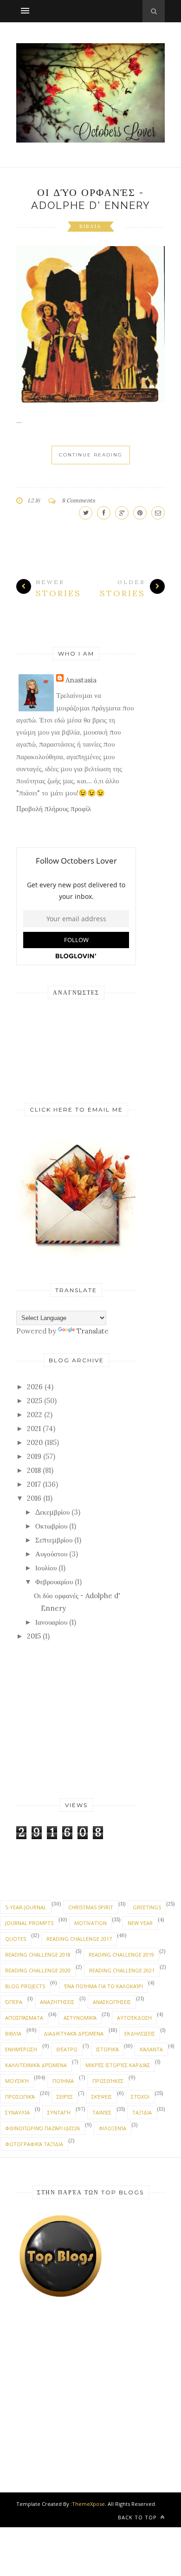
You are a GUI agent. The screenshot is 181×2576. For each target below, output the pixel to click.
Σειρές (65, 2097)
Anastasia (81, 680)
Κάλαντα (151, 2049)
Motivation (90, 1923)
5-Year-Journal (26, 1907)
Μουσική (17, 2081)
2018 (34, 1470)
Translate (93, 1331)
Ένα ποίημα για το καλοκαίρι (103, 1986)
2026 (35, 1387)
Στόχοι (140, 2097)
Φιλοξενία (113, 2128)
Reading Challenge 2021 (122, 1970)
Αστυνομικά (80, 2018)
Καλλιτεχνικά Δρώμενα (36, 2065)
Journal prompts (29, 1923)
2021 (34, 1428)
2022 (35, 1415)
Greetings (147, 1907)
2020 (35, 1442)
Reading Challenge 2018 (38, 1955)
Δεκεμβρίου (52, 1512)
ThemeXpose (88, 2504)
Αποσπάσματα (24, 2018)
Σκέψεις (102, 2097)
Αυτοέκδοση (134, 2018)
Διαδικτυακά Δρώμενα (74, 2033)
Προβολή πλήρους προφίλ (54, 809)
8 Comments (78, 500)
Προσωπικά (20, 2097)
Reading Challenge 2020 (38, 1970)
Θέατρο (67, 2049)
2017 (34, 1484)
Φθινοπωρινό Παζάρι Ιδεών (42, 2128)
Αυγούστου (51, 1554)
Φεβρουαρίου (54, 1582)
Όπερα (14, 2002)
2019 (34, 1456)
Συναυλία (17, 2112)
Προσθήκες (108, 2081)
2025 (35, 1401)
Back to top (138, 2517)
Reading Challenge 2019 (121, 1955)
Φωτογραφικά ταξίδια (34, 2144)
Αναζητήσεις (57, 2002)
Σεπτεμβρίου (54, 1540)
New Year (140, 1923)
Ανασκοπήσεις (112, 2002)
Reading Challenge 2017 (79, 1939)
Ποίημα (63, 2081)
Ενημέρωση (21, 2049)
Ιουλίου (46, 1568)
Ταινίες (102, 2112)
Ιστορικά (107, 2049)
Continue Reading (91, 455)
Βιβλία (90, 226)
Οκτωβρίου (51, 1526)
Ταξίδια (142, 2112)
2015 (34, 1636)
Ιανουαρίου (51, 1622)
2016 (34, 1498)
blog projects (25, 1986)
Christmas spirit (91, 1907)
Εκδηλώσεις (140, 2033)
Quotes (16, 1939)
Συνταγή (59, 2112)
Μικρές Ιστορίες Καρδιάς (118, 2065)
